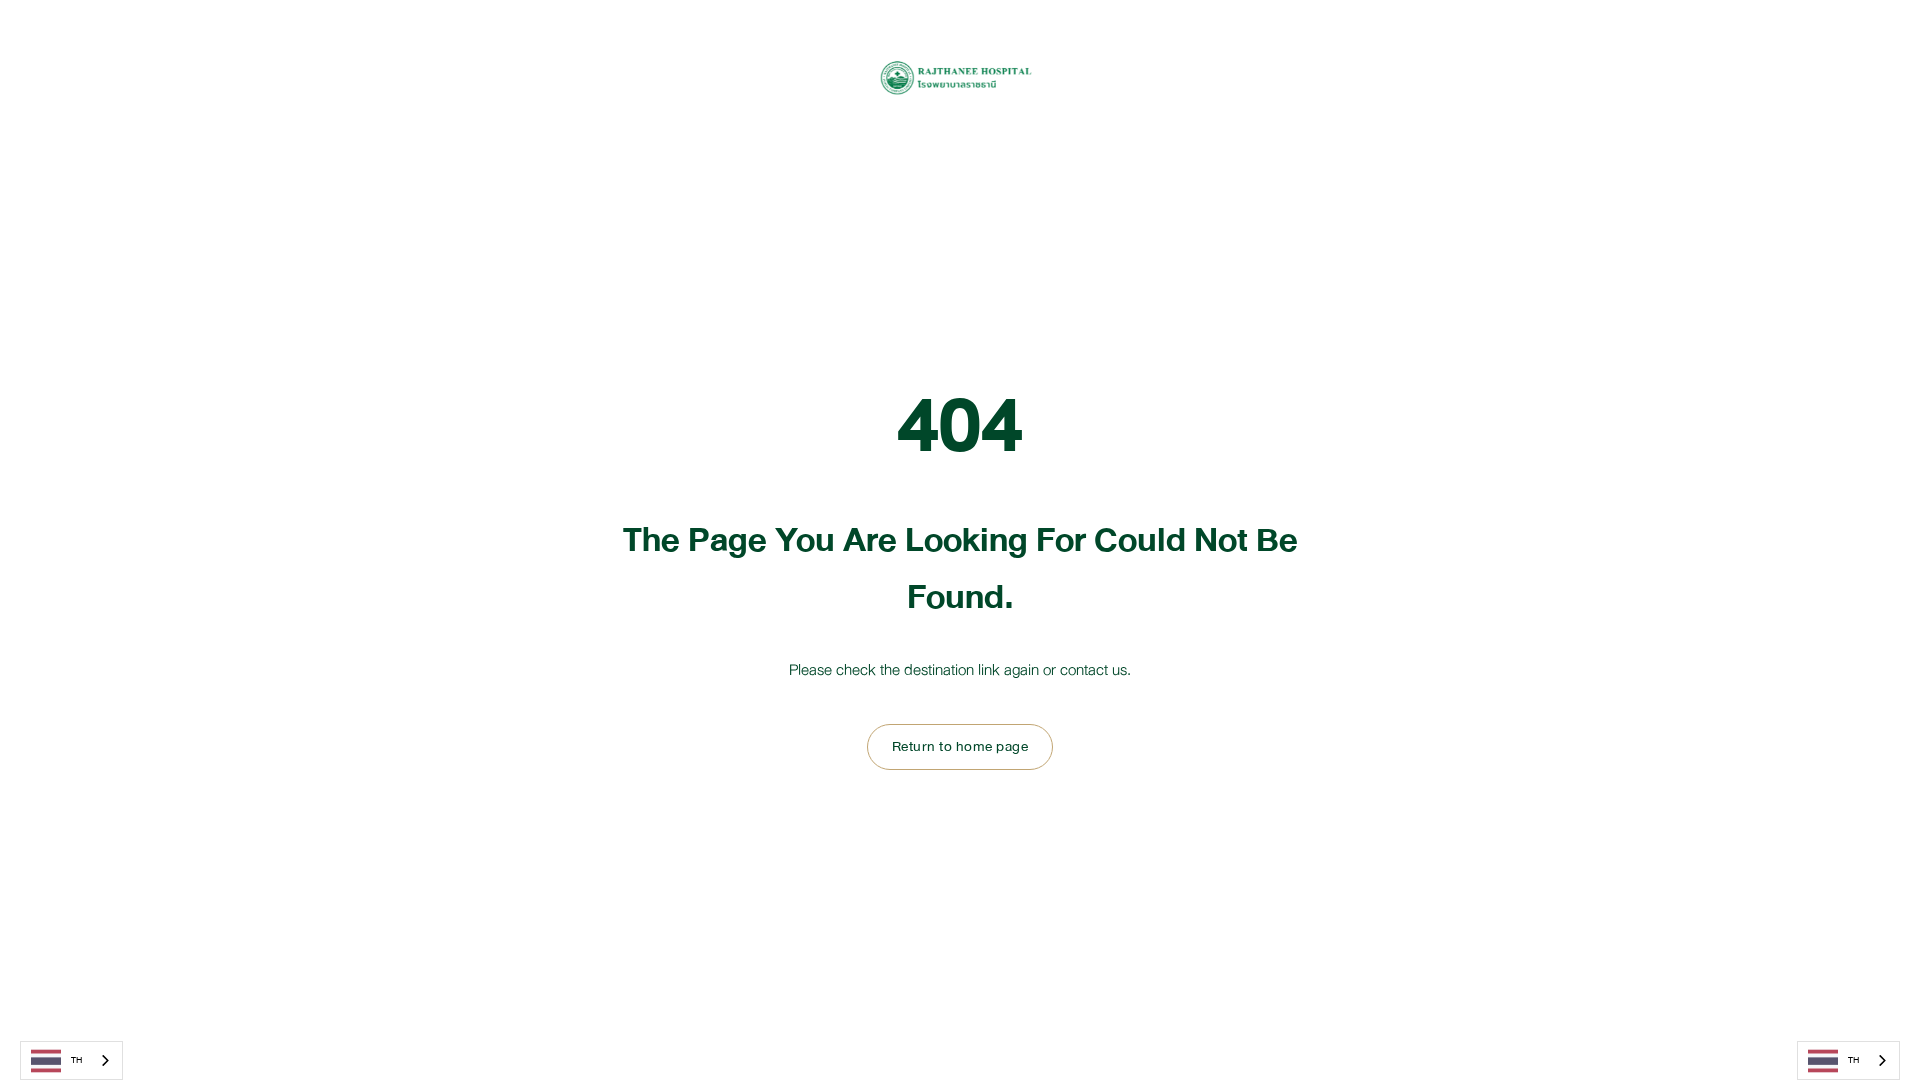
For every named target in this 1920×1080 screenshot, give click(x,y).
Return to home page (960, 746)
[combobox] (71, 1060)
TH (76, 1060)
